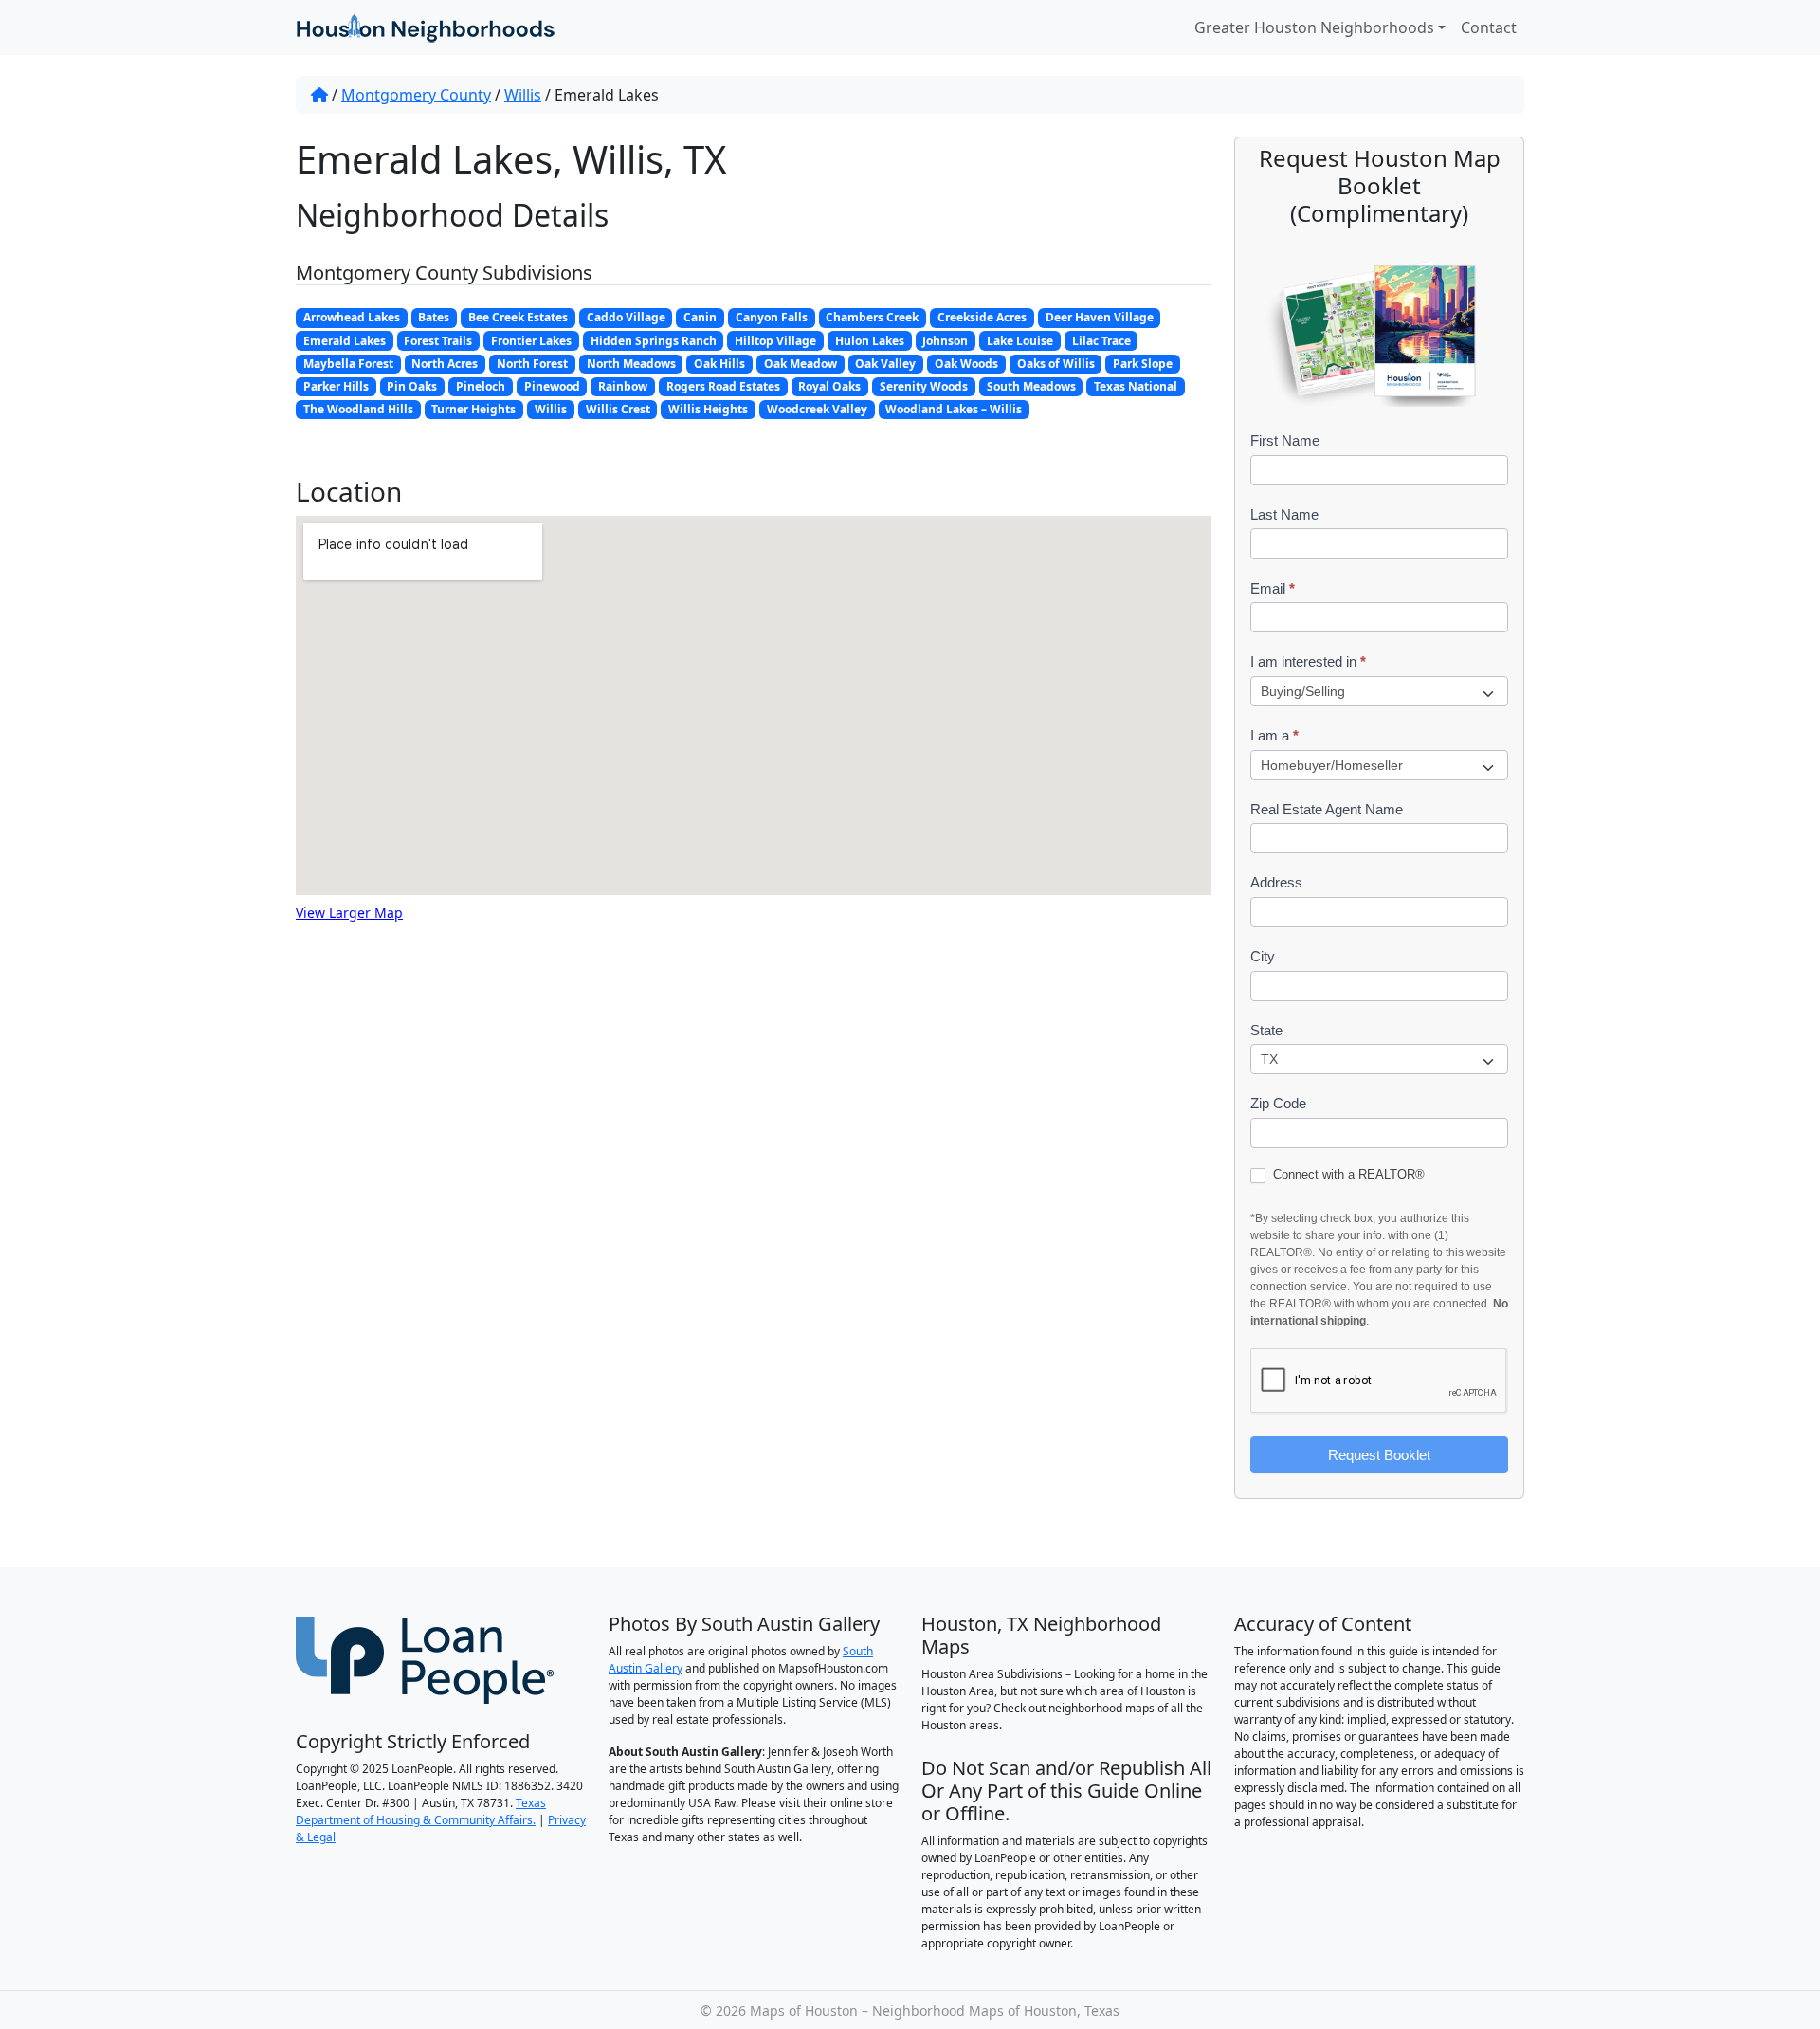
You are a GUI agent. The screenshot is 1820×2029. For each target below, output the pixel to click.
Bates (434, 317)
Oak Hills (719, 364)
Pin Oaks (412, 386)
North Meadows (631, 364)
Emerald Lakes (345, 341)
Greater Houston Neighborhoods (1314, 27)
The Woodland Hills (358, 409)
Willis (523, 95)
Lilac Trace (1101, 341)
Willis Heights (708, 409)
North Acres (445, 364)
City (1263, 956)
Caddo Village (626, 317)
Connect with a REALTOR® (1347, 1174)
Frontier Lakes (531, 341)
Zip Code (1278, 1103)
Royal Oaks (829, 386)
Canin (700, 317)
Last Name (1284, 514)
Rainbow (623, 386)
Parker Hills (336, 386)
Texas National (1136, 386)
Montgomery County (416, 95)
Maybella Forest (348, 364)
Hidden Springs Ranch (654, 341)
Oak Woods (966, 364)
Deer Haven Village (1100, 317)
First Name (1285, 440)
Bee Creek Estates (518, 317)
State (1266, 1030)
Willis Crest (618, 409)
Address (1276, 882)
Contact (1489, 27)
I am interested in (1308, 661)
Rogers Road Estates (723, 386)
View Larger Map (349, 913)
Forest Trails (438, 341)
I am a (1274, 735)
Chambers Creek (872, 317)
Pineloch (481, 386)
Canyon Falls (772, 317)
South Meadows (1031, 386)
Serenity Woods (924, 386)
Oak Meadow (801, 364)
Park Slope (1143, 364)
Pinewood (552, 386)
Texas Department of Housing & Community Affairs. (421, 1811)
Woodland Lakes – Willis (954, 409)
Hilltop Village (775, 341)
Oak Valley (885, 364)
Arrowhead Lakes (352, 317)
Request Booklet (1379, 1455)
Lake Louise (1020, 341)
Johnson (945, 341)
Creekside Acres (982, 317)
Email (1273, 588)
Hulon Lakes (870, 341)
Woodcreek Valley (817, 409)
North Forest (532, 364)
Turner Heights (473, 409)
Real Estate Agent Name (1327, 809)
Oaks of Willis (1056, 364)
